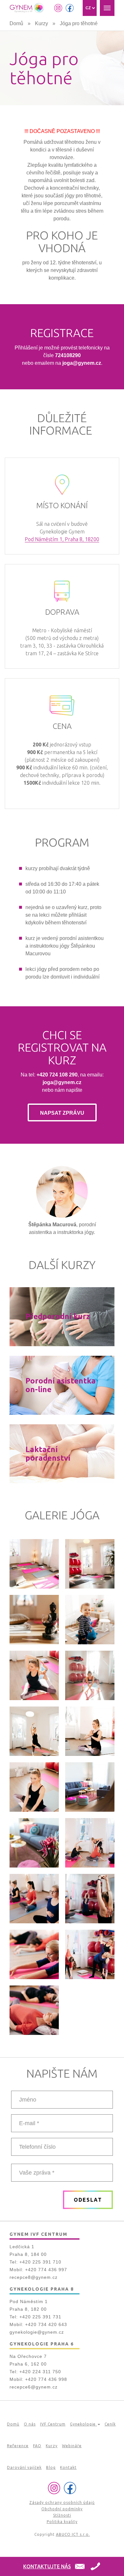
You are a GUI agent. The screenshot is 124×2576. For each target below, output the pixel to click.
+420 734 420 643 (46, 2324)
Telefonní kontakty (95, 2567)
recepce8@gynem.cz (34, 2277)
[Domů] (27, 8)
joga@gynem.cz (82, 363)
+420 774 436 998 (46, 2379)
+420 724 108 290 (57, 1075)
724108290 (68, 355)
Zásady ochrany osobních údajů (62, 2503)
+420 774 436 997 (46, 2270)
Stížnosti (62, 2515)
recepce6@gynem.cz (34, 2387)
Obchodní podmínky (62, 2509)
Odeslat (88, 2200)
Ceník (110, 2424)
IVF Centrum (53, 2424)
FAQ (37, 2446)
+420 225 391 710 (40, 2262)
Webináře (72, 2446)
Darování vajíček (24, 2467)
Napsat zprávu (62, 1113)
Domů (16, 23)
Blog (51, 2467)
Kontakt (68, 2467)
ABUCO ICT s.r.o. (73, 2534)
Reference (18, 2446)
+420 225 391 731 (40, 2317)
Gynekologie (83, 2424)
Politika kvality (62, 2522)
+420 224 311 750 (40, 2372)
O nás (30, 2424)
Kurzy (41, 23)
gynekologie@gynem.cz (37, 2332)
